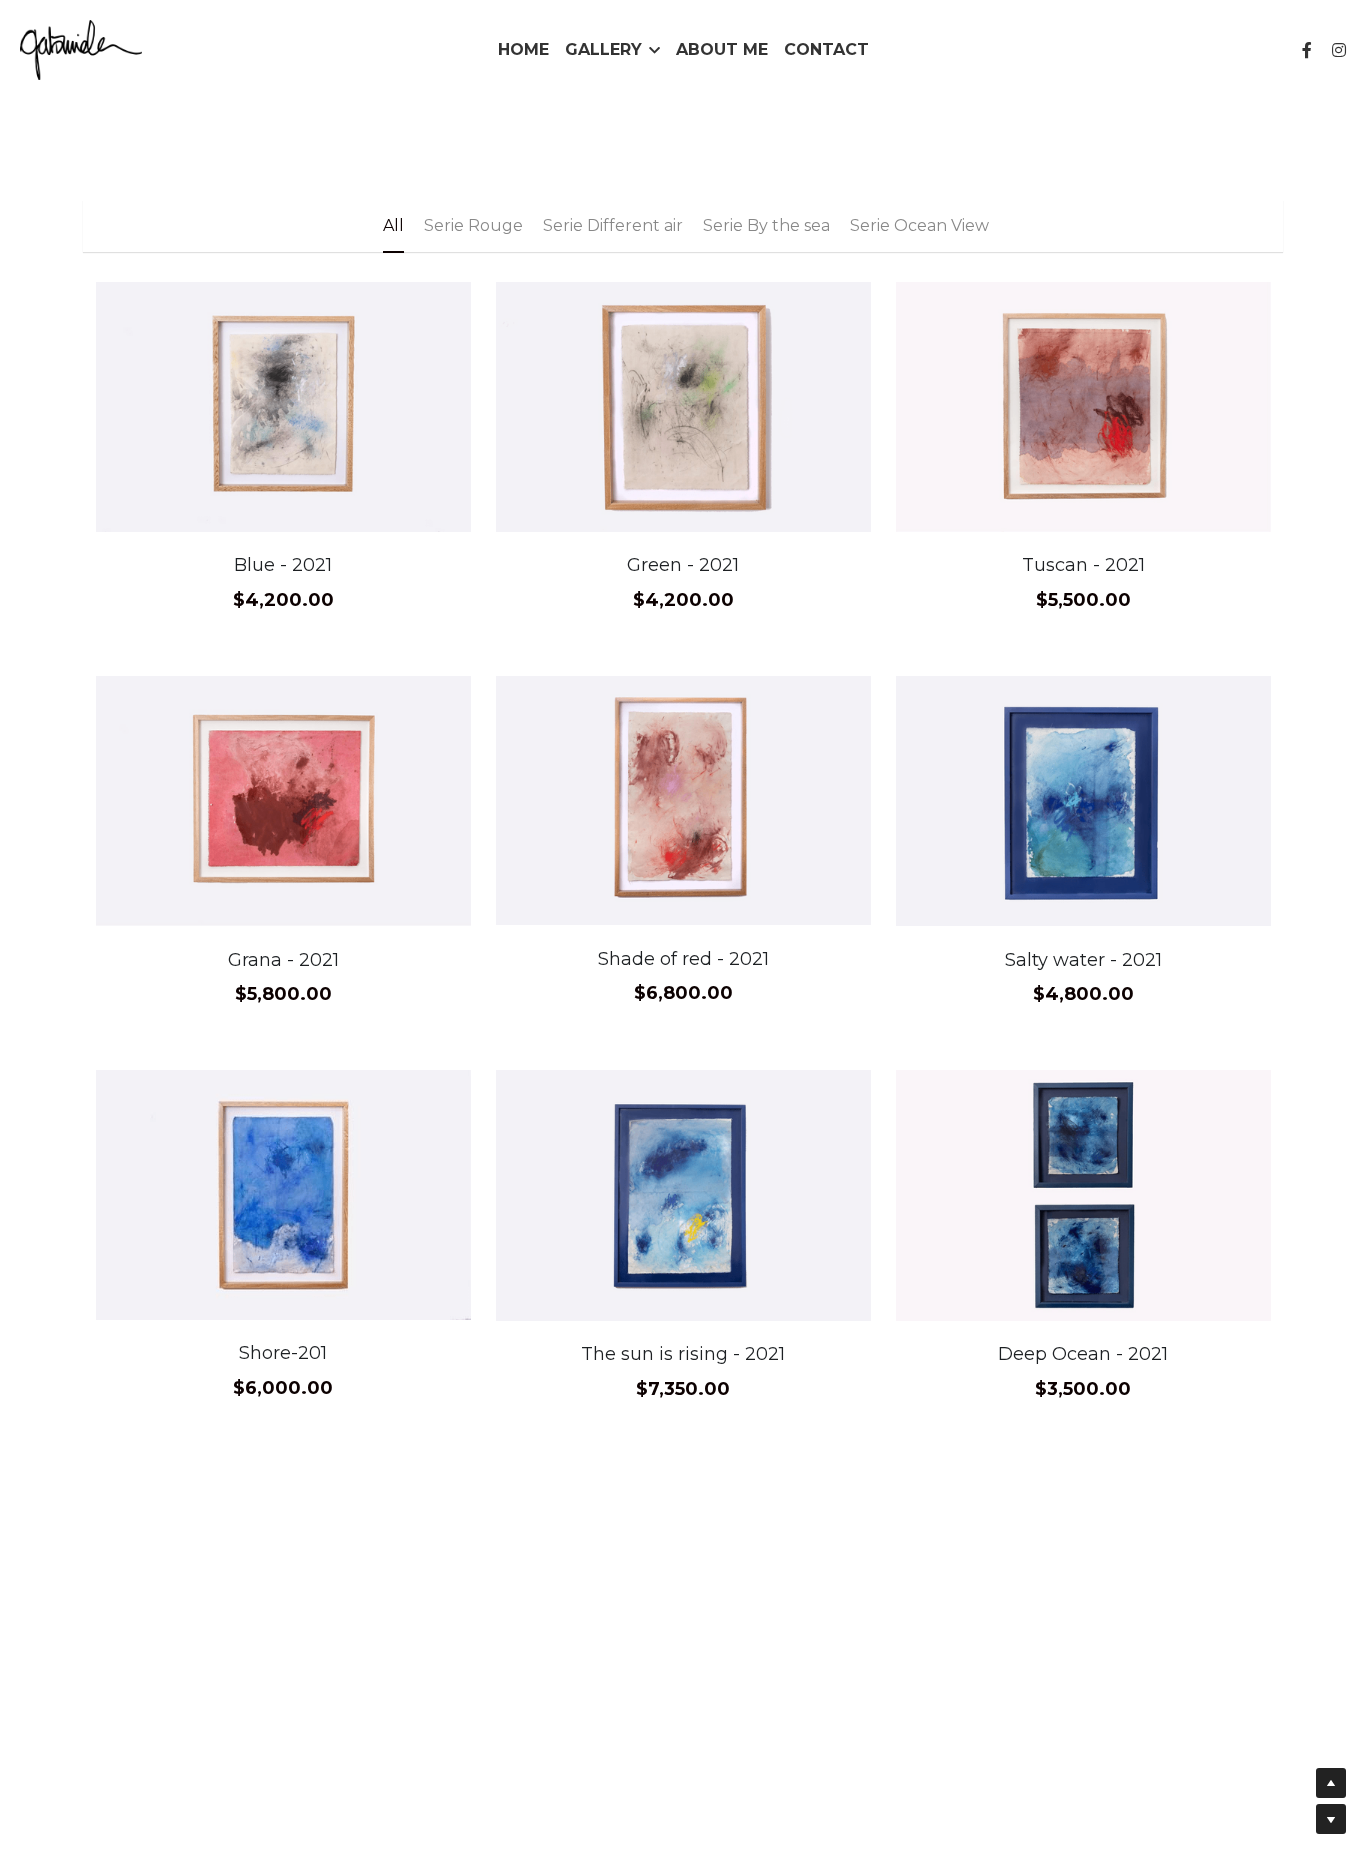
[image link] (81, 48)
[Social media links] (1307, 50)
